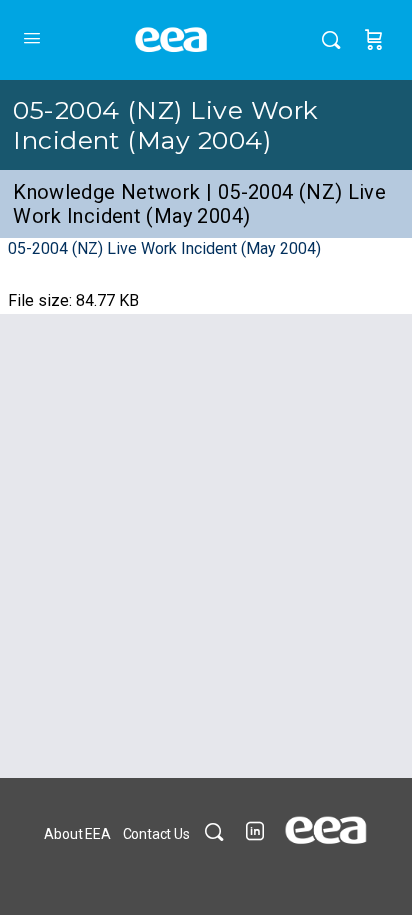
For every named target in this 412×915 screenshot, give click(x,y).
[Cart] (374, 40)
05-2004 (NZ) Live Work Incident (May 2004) (165, 125)
